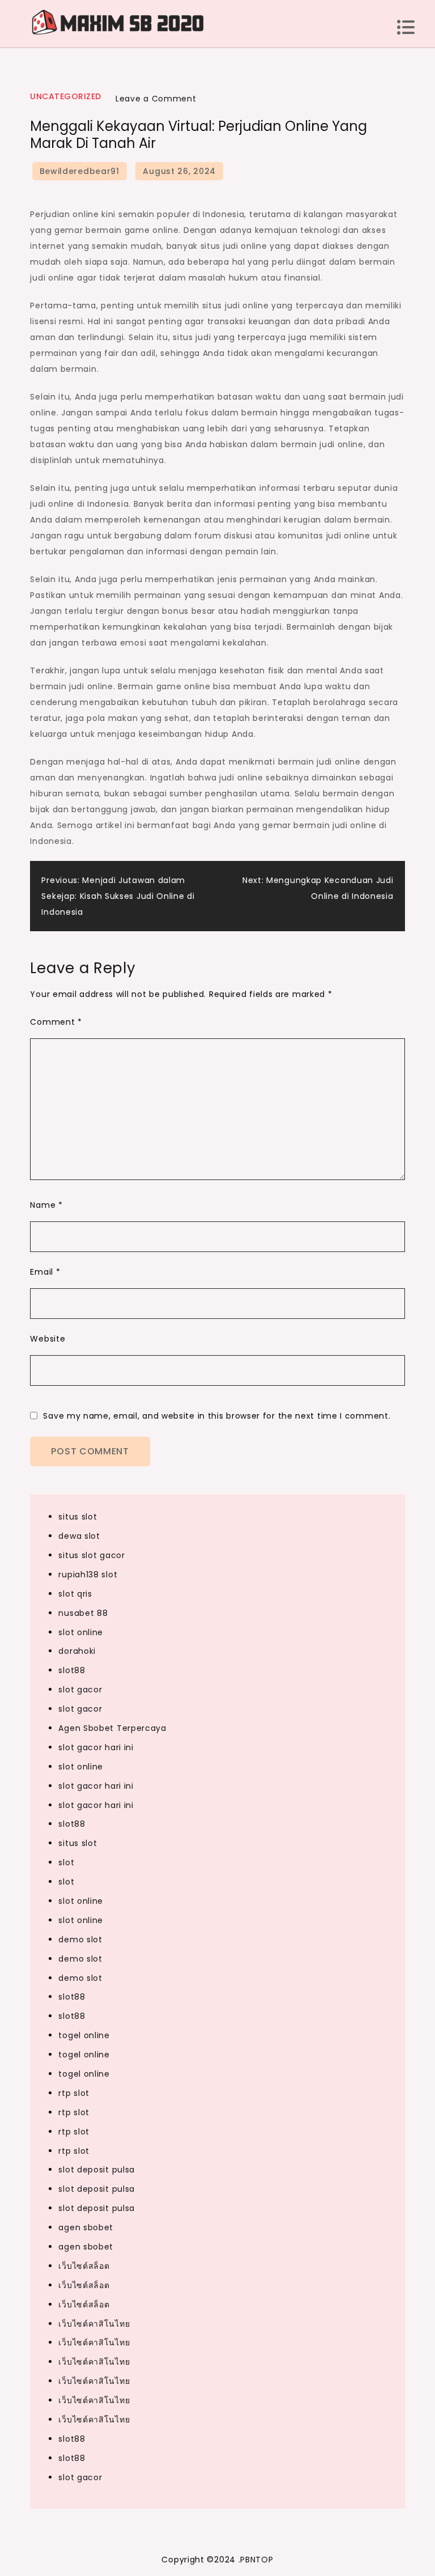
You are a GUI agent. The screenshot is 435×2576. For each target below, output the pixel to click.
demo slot (80, 1940)
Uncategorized (66, 96)
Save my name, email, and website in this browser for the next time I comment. (217, 1416)
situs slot (78, 1517)
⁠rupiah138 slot (88, 1575)
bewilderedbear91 (80, 171)
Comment (56, 1022)
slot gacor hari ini (96, 1747)
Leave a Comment (156, 99)
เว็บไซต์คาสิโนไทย (94, 2324)
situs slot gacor (91, 1555)
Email (45, 1272)
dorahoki (77, 1651)
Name (46, 1205)
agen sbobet (86, 2227)
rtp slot (74, 2093)
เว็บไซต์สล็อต (84, 2266)
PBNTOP (257, 2560)
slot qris (75, 1594)
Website (48, 1339)
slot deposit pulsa (97, 2170)
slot (66, 1862)
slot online (81, 1632)
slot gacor (80, 1690)
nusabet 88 (83, 1613)
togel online (84, 2035)
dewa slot (79, 1536)
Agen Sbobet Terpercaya (112, 1728)
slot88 (72, 1670)
